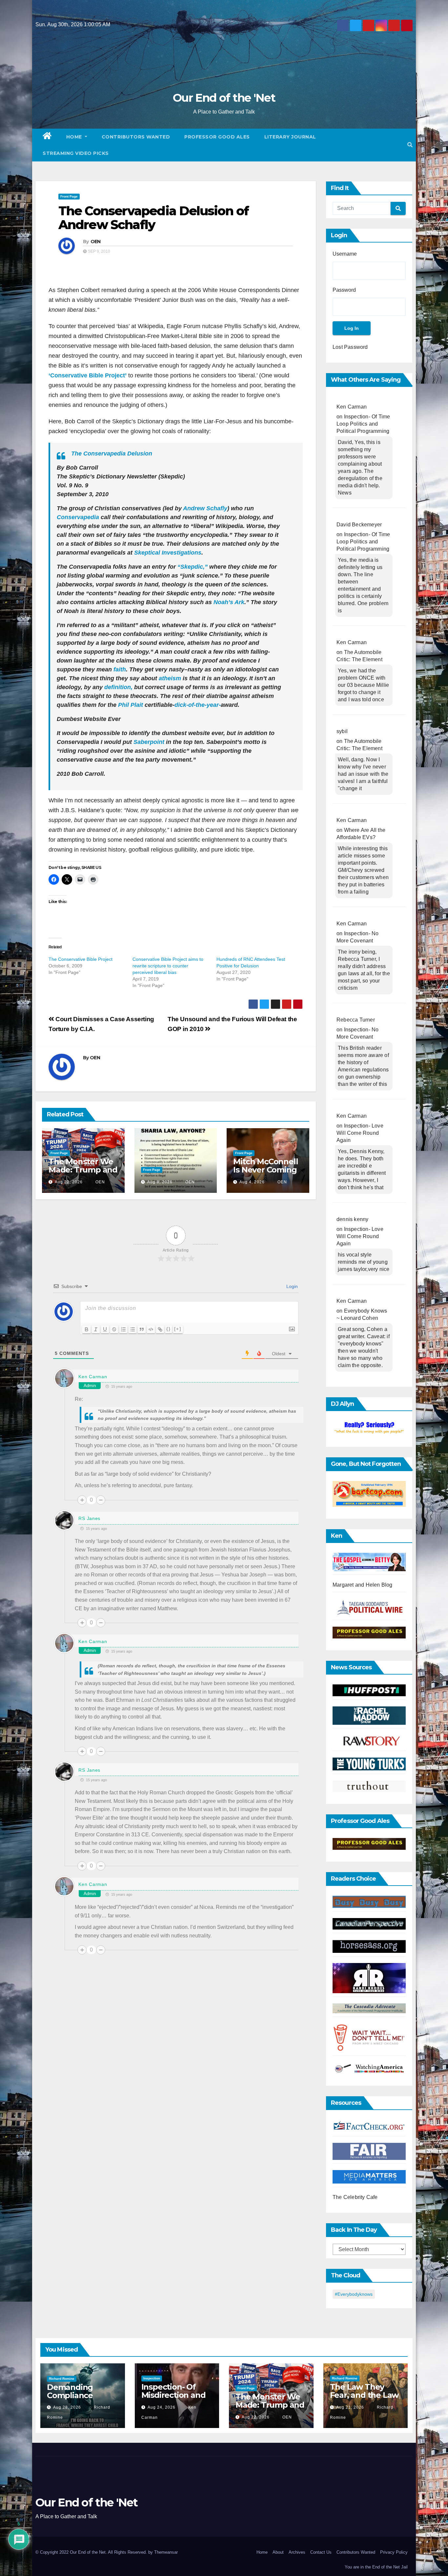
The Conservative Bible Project (81, 959)
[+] (178, 1329)
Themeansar (166, 2552)
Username (345, 254)
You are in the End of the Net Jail (376, 2567)
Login (291, 1286)
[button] (410, 145)
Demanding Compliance (70, 2391)
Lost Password (350, 347)
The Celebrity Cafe (355, 2197)
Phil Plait (131, 705)
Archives (297, 2552)
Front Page (69, 196)
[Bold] (87, 1329)
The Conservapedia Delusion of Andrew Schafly (153, 218)
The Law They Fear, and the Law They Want (364, 2395)
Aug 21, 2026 (350, 2407)
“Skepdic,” (193, 567)
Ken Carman (93, 1377)
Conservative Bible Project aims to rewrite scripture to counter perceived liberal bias (168, 966)
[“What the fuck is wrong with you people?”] (369, 1428)
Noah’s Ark (229, 602)
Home (75, 137)
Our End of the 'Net (224, 98)
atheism (170, 678)
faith (120, 669)
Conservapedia (78, 517)
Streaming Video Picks (76, 153)
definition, (118, 687)
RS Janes (89, 1518)
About (278, 2552)
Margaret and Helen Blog (363, 1585)
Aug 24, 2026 (162, 2407)
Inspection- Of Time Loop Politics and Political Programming (363, 424)
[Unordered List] (132, 1329)
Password (344, 290)
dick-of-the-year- (198, 705)
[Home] (47, 137)
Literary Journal (290, 137)
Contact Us (321, 2552)
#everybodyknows (354, 2294)
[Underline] (105, 1329)
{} (169, 1329)
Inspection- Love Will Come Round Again (360, 1133)
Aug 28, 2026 (67, 2407)
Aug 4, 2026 (252, 1182)
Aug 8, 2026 (160, 1182)
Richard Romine (62, 2379)
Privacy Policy (394, 2552)
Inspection (152, 2378)
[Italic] (96, 1329)
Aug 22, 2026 (69, 1182)
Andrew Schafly (205, 508)
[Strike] (114, 1329)
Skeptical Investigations (168, 553)
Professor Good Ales (217, 137)
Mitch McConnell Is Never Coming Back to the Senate (265, 1174)
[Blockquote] (142, 1329)
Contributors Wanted (136, 137)
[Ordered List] (123, 1329)
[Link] (160, 1329)
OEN (96, 242)
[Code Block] (151, 1329)
